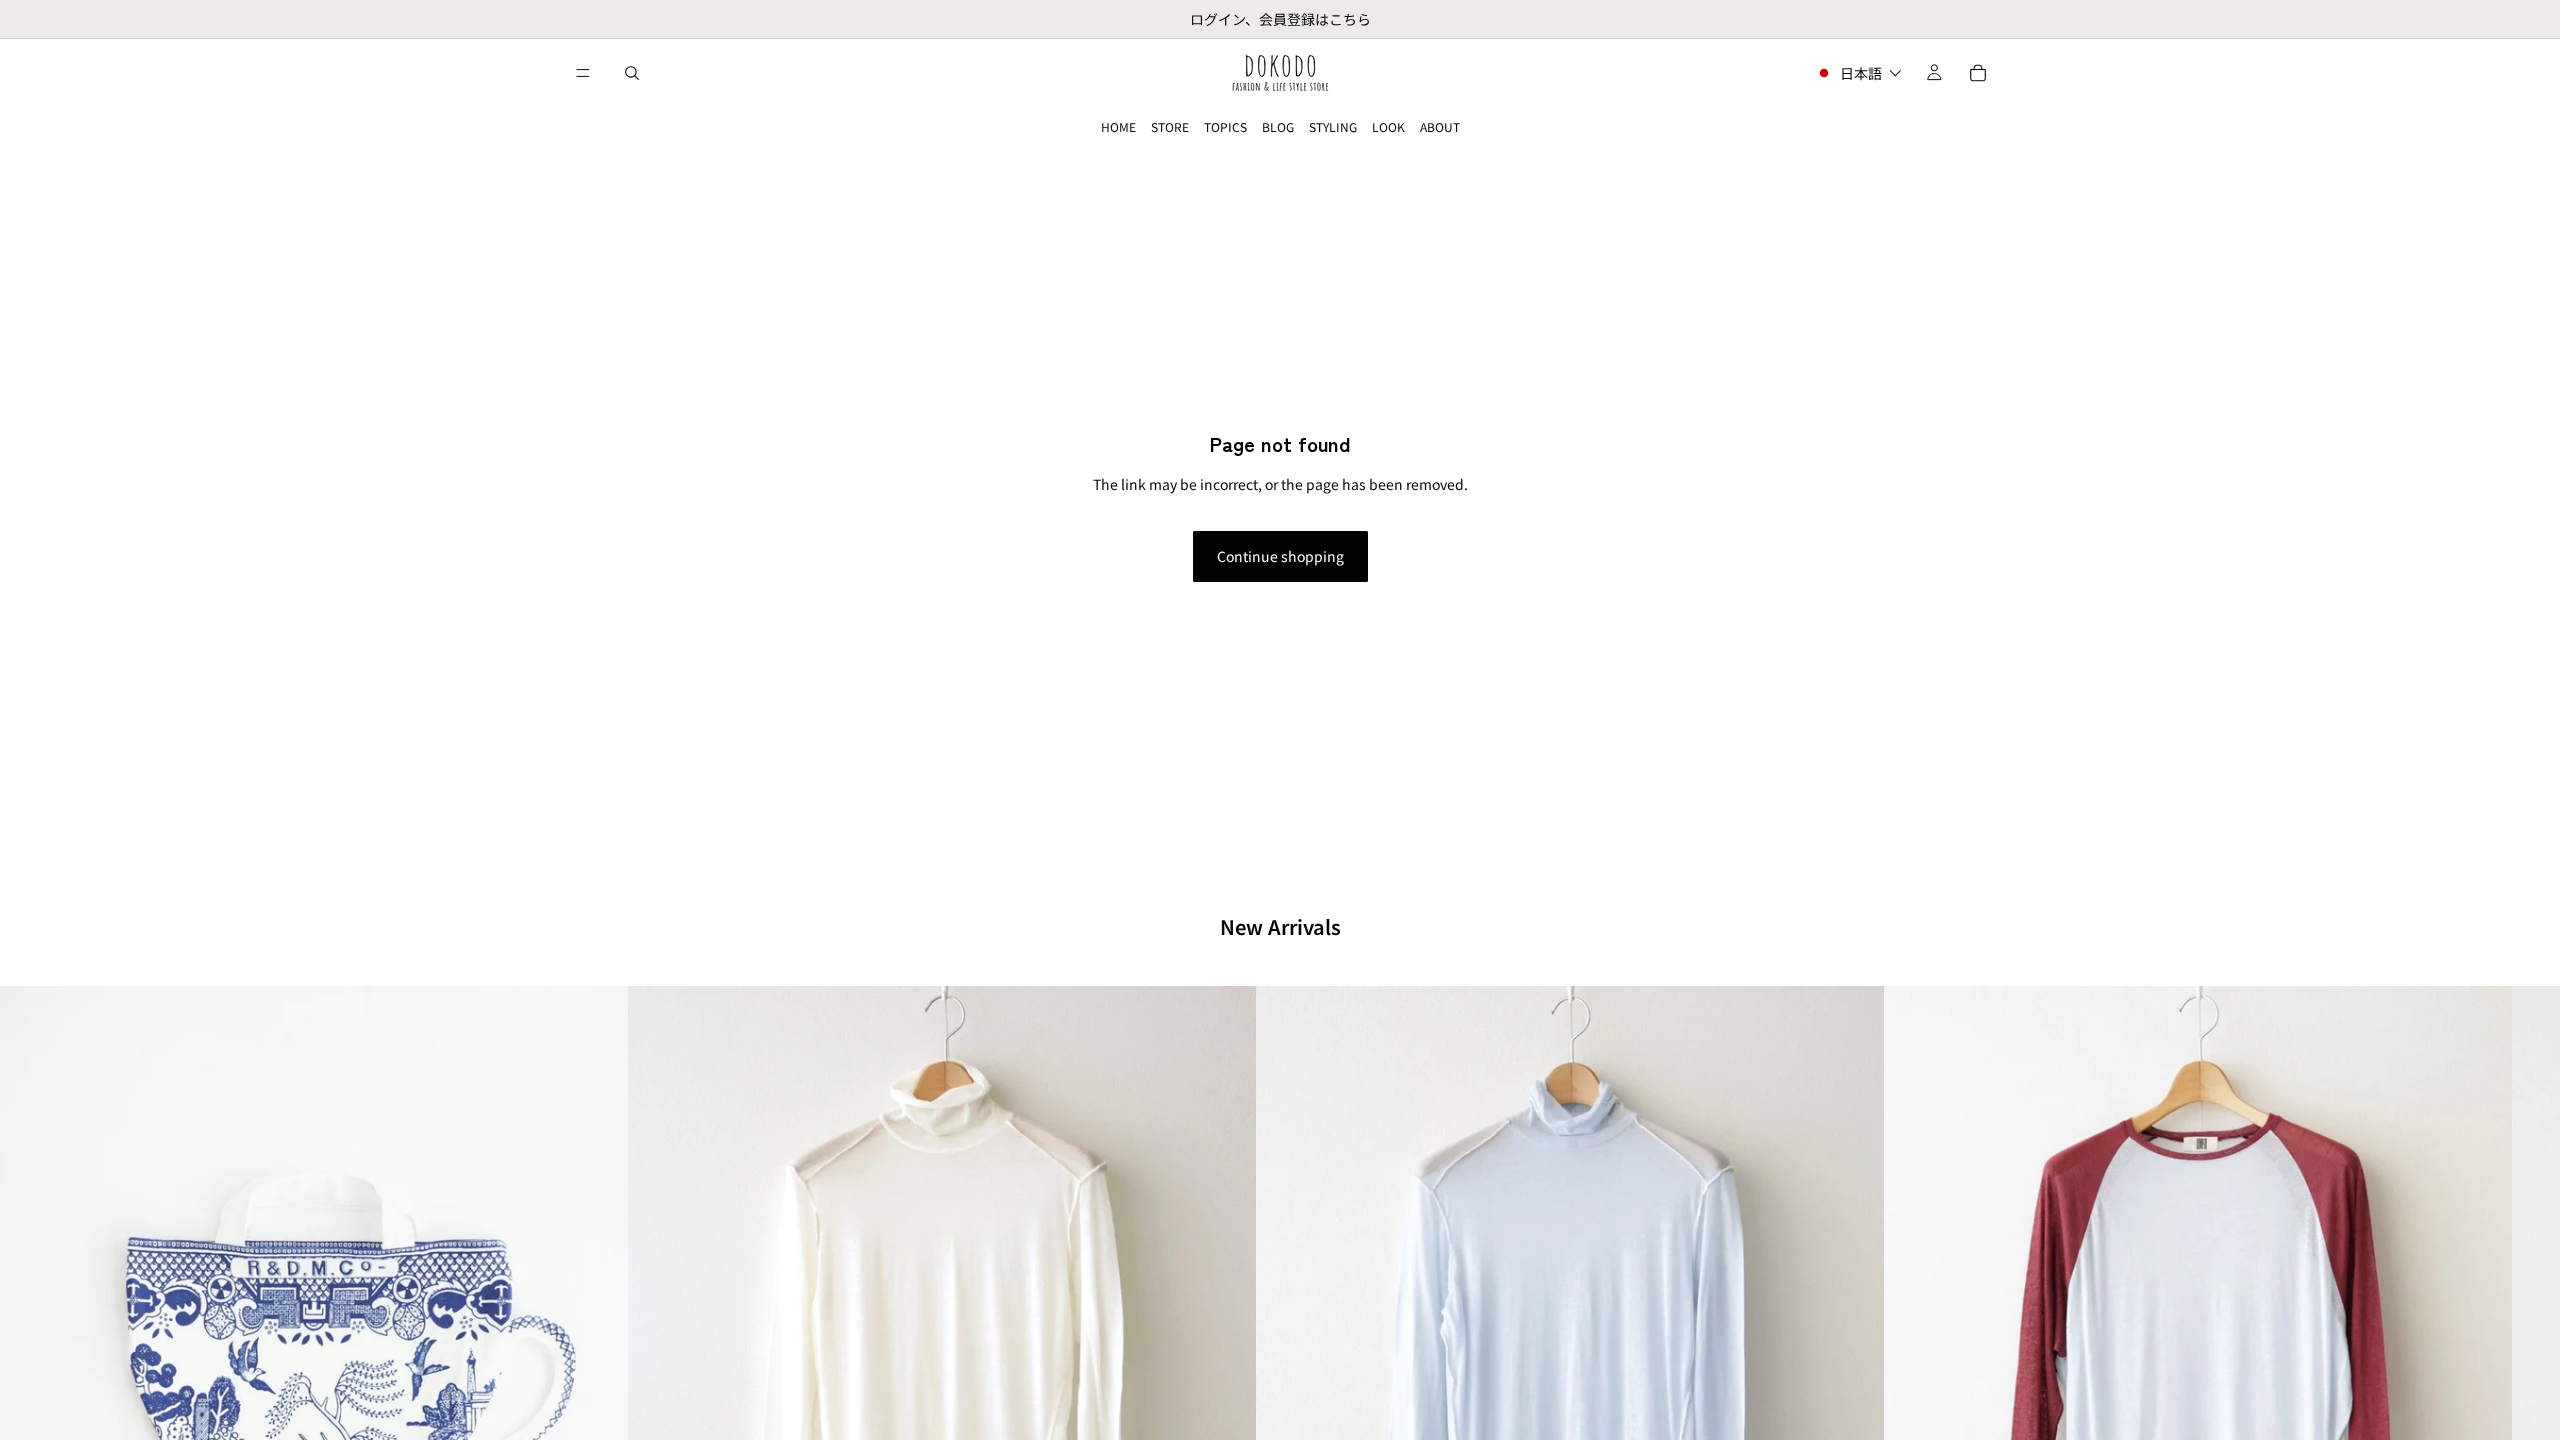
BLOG (1278, 126)
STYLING (1333, 126)
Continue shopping (1280, 556)
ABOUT (1440, 126)
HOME (1118, 126)
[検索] (632, 73)
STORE (1170, 126)
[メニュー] (583, 73)
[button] (1858, 73)
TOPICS (1225, 126)
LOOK (1388, 126)
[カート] (1978, 73)
